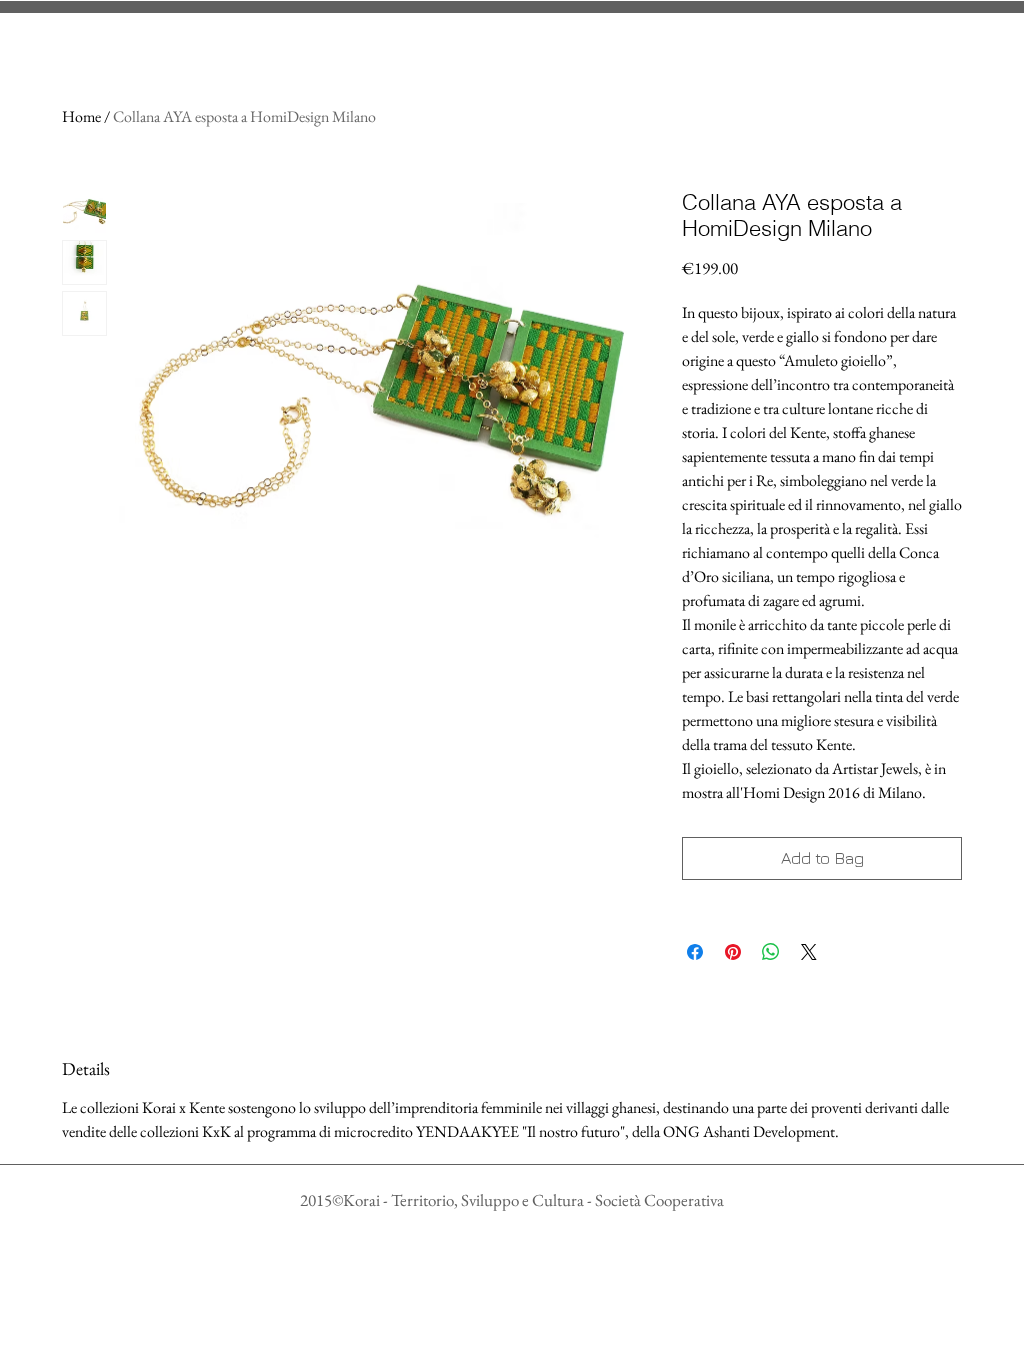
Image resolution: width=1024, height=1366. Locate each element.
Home (81, 116)
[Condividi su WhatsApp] (771, 952)
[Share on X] (809, 952)
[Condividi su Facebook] (695, 952)
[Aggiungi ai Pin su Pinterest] (733, 952)
